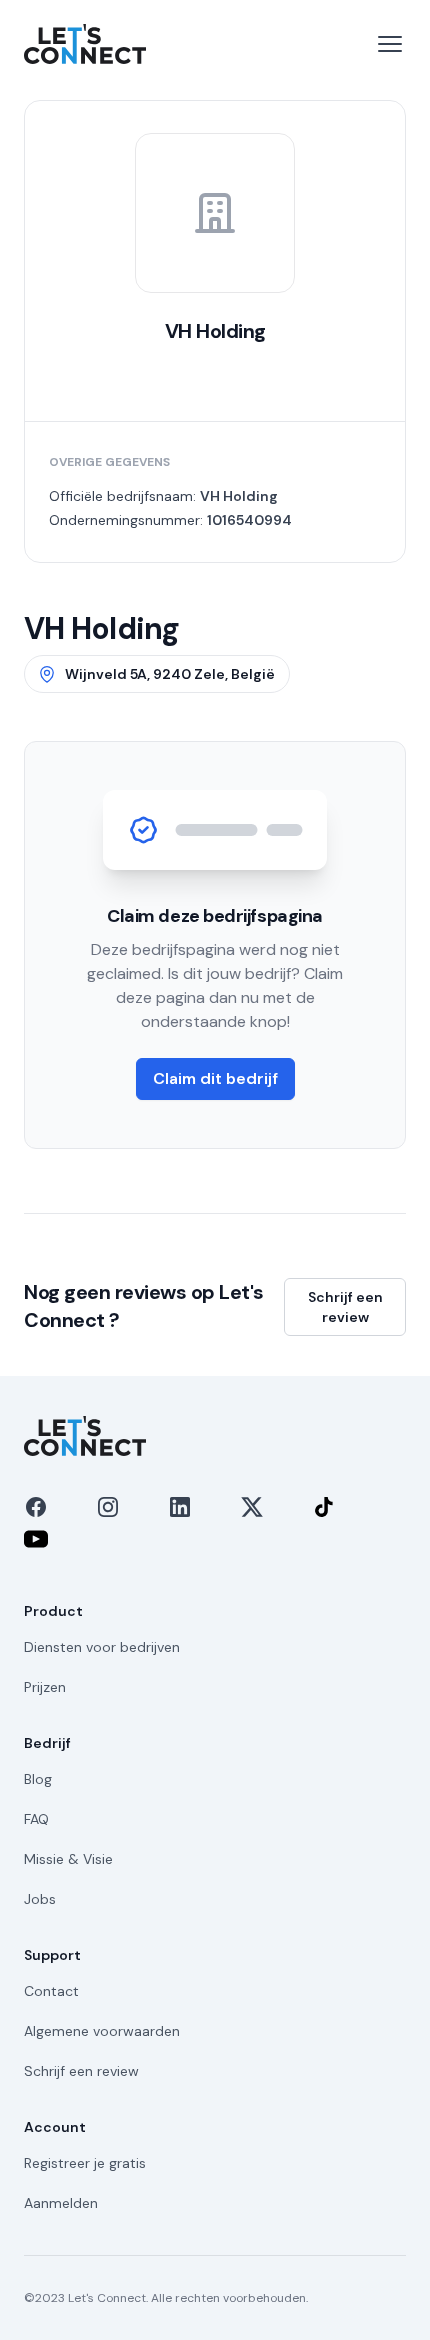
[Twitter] (252, 1507)
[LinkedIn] (180, 1507)
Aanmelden (61, 2203)
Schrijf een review (345, 1307)
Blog (38, 1779)
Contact (51, 1991)
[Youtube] (36, 1539)
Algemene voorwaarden (102, 2031)
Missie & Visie (68, 1859)
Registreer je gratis (85, 2163)
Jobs (40, 1899)
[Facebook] (36, 1507)
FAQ (36, 1819)
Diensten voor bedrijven (102, 1647)
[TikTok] (324, 1507)
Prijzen (45, 1687)
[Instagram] (108, 1507)
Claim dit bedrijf (215, 1078)
